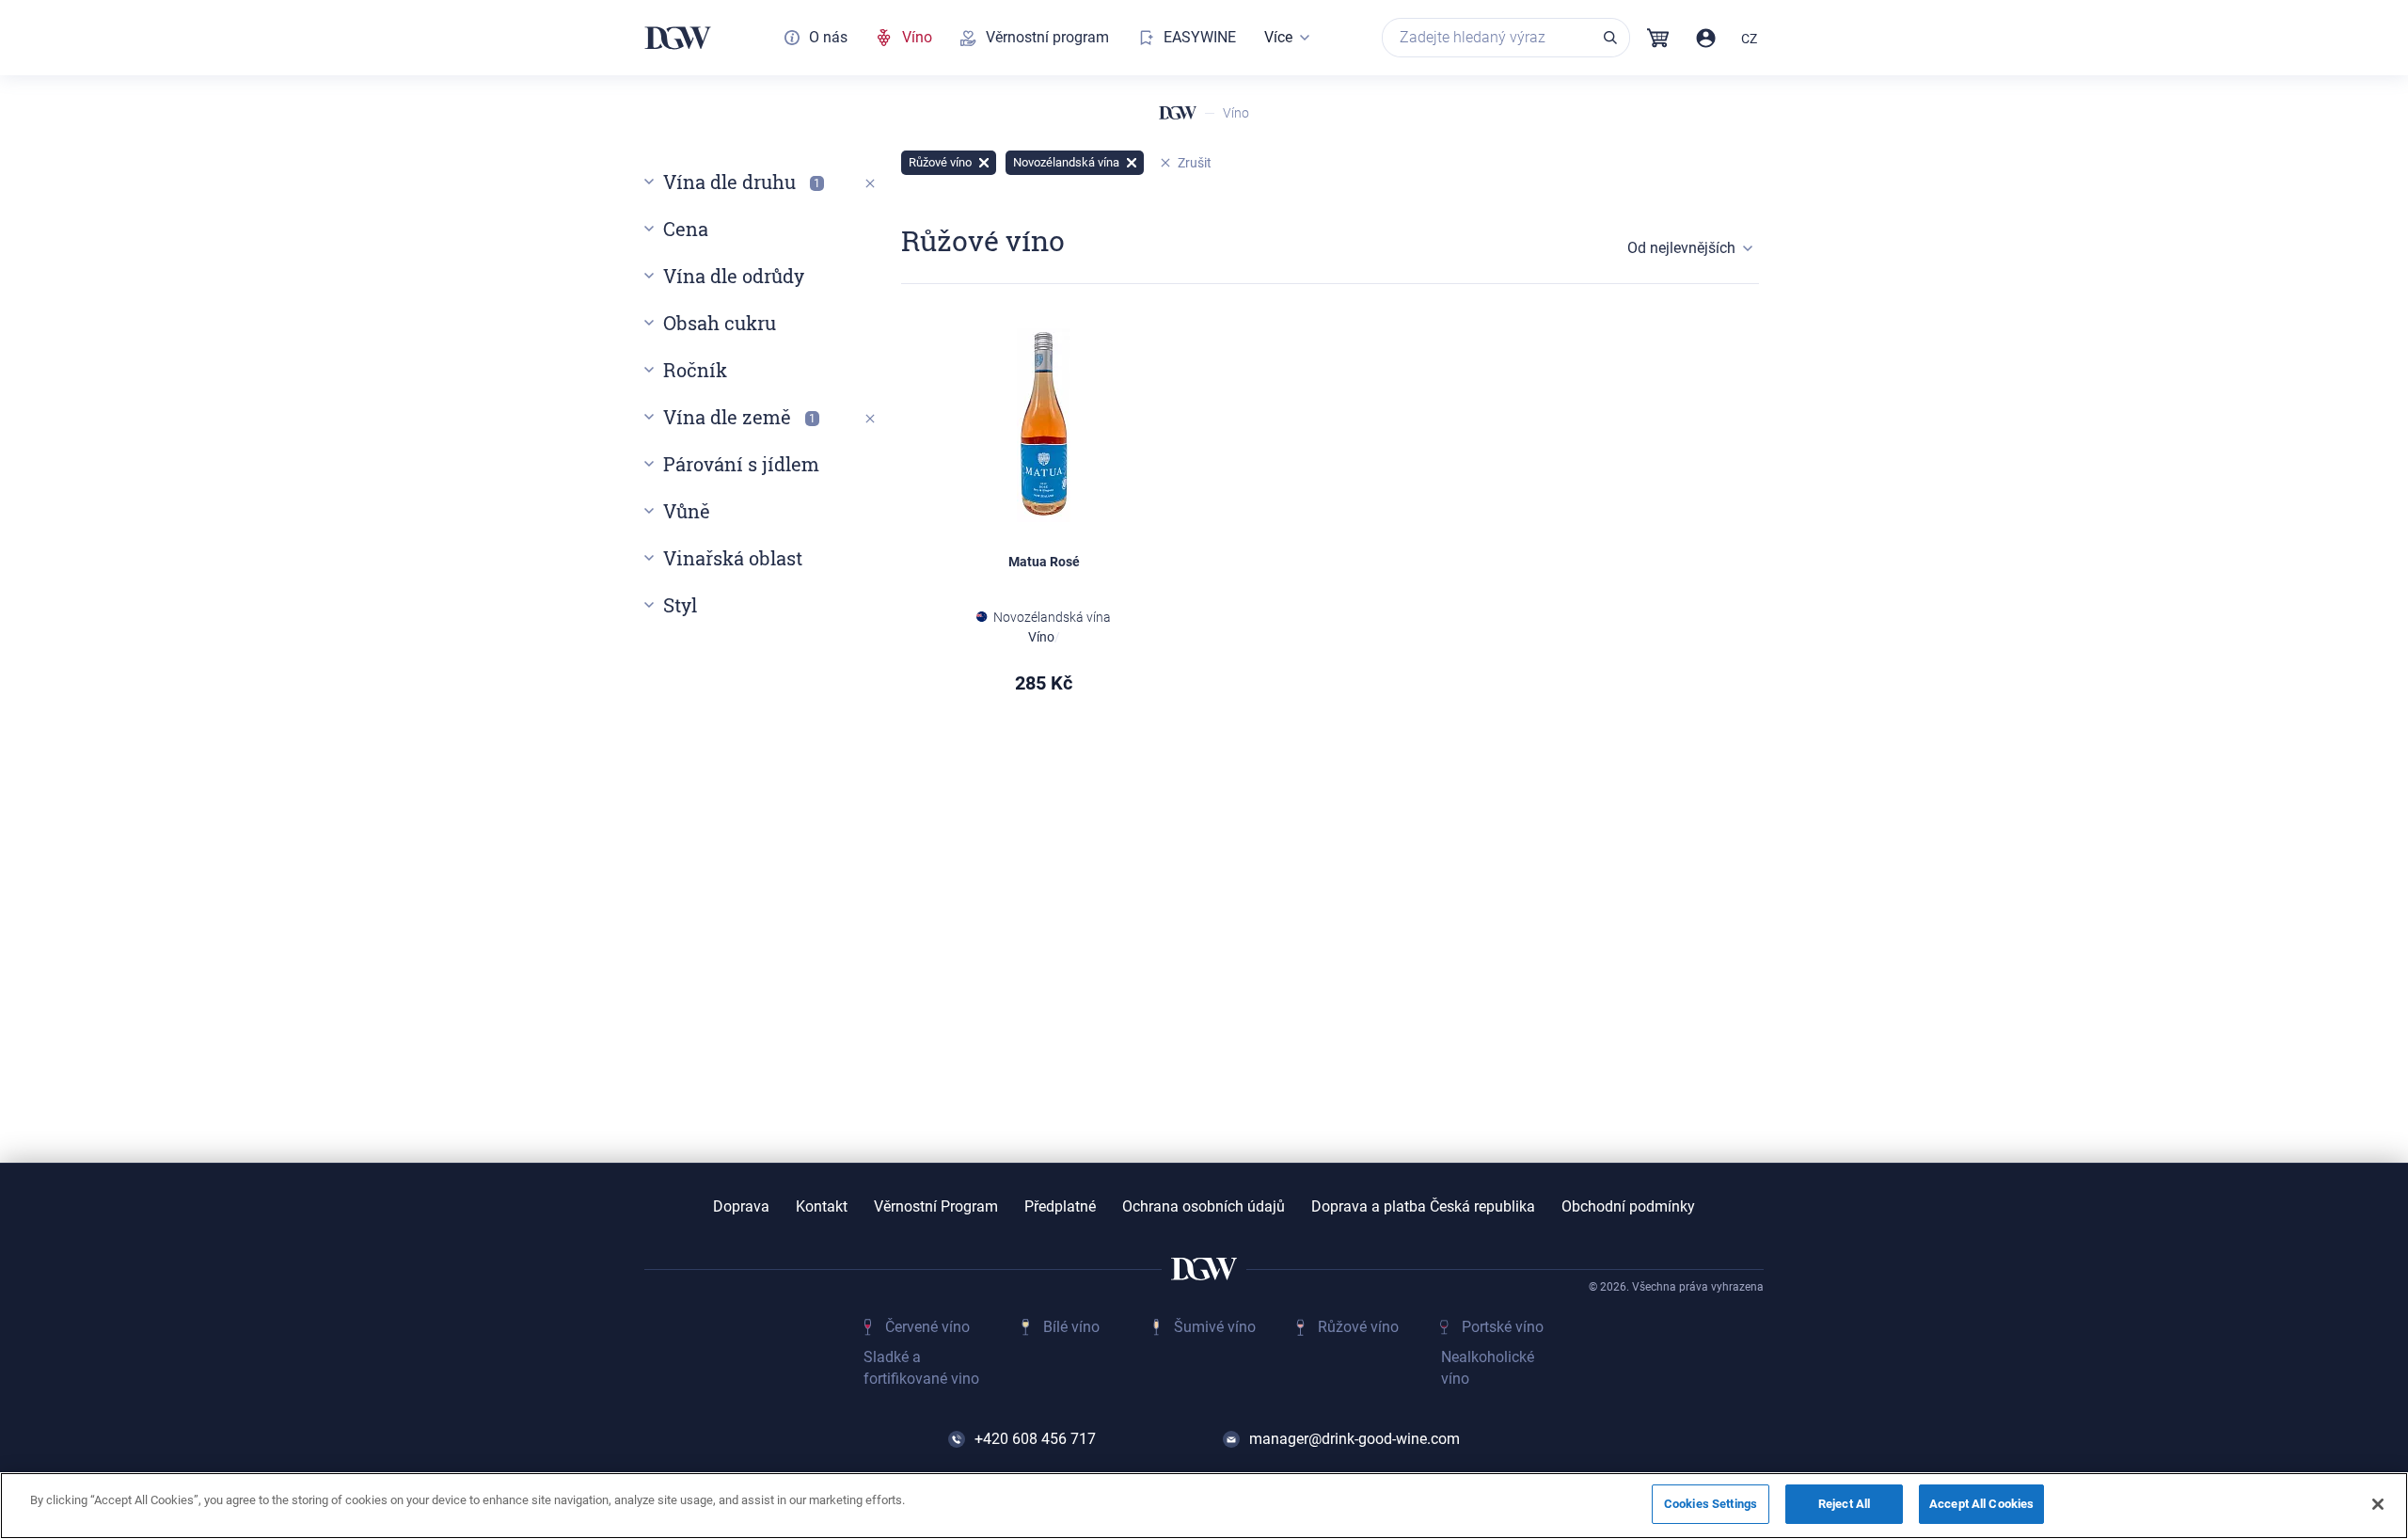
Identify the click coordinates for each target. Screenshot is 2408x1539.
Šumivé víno (1215, 1327)
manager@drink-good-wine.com (1354, 1439)
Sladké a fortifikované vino (921, 1367)
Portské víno (1503, 1327)
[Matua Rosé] (1044, 425)
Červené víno (927, 1327)
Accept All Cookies (1981, 1504)
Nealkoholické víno (1488, 1367)
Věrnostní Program (936, 1207)
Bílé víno (1071, 1327)
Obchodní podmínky (1628, 1207)
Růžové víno (1358, 1327)
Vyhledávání (1610, 38)
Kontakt (822, 1207)
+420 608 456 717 (1035, 1439)
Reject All (1844, 1504)
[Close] (2378, 1504)
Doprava (741, 1207)
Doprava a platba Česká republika (1423, 1207)
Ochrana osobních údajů (1204, 1207)
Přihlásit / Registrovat (1706, 38)
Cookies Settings (1711, 1504)
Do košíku (1101, 782)
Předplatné (1060, 1207)
